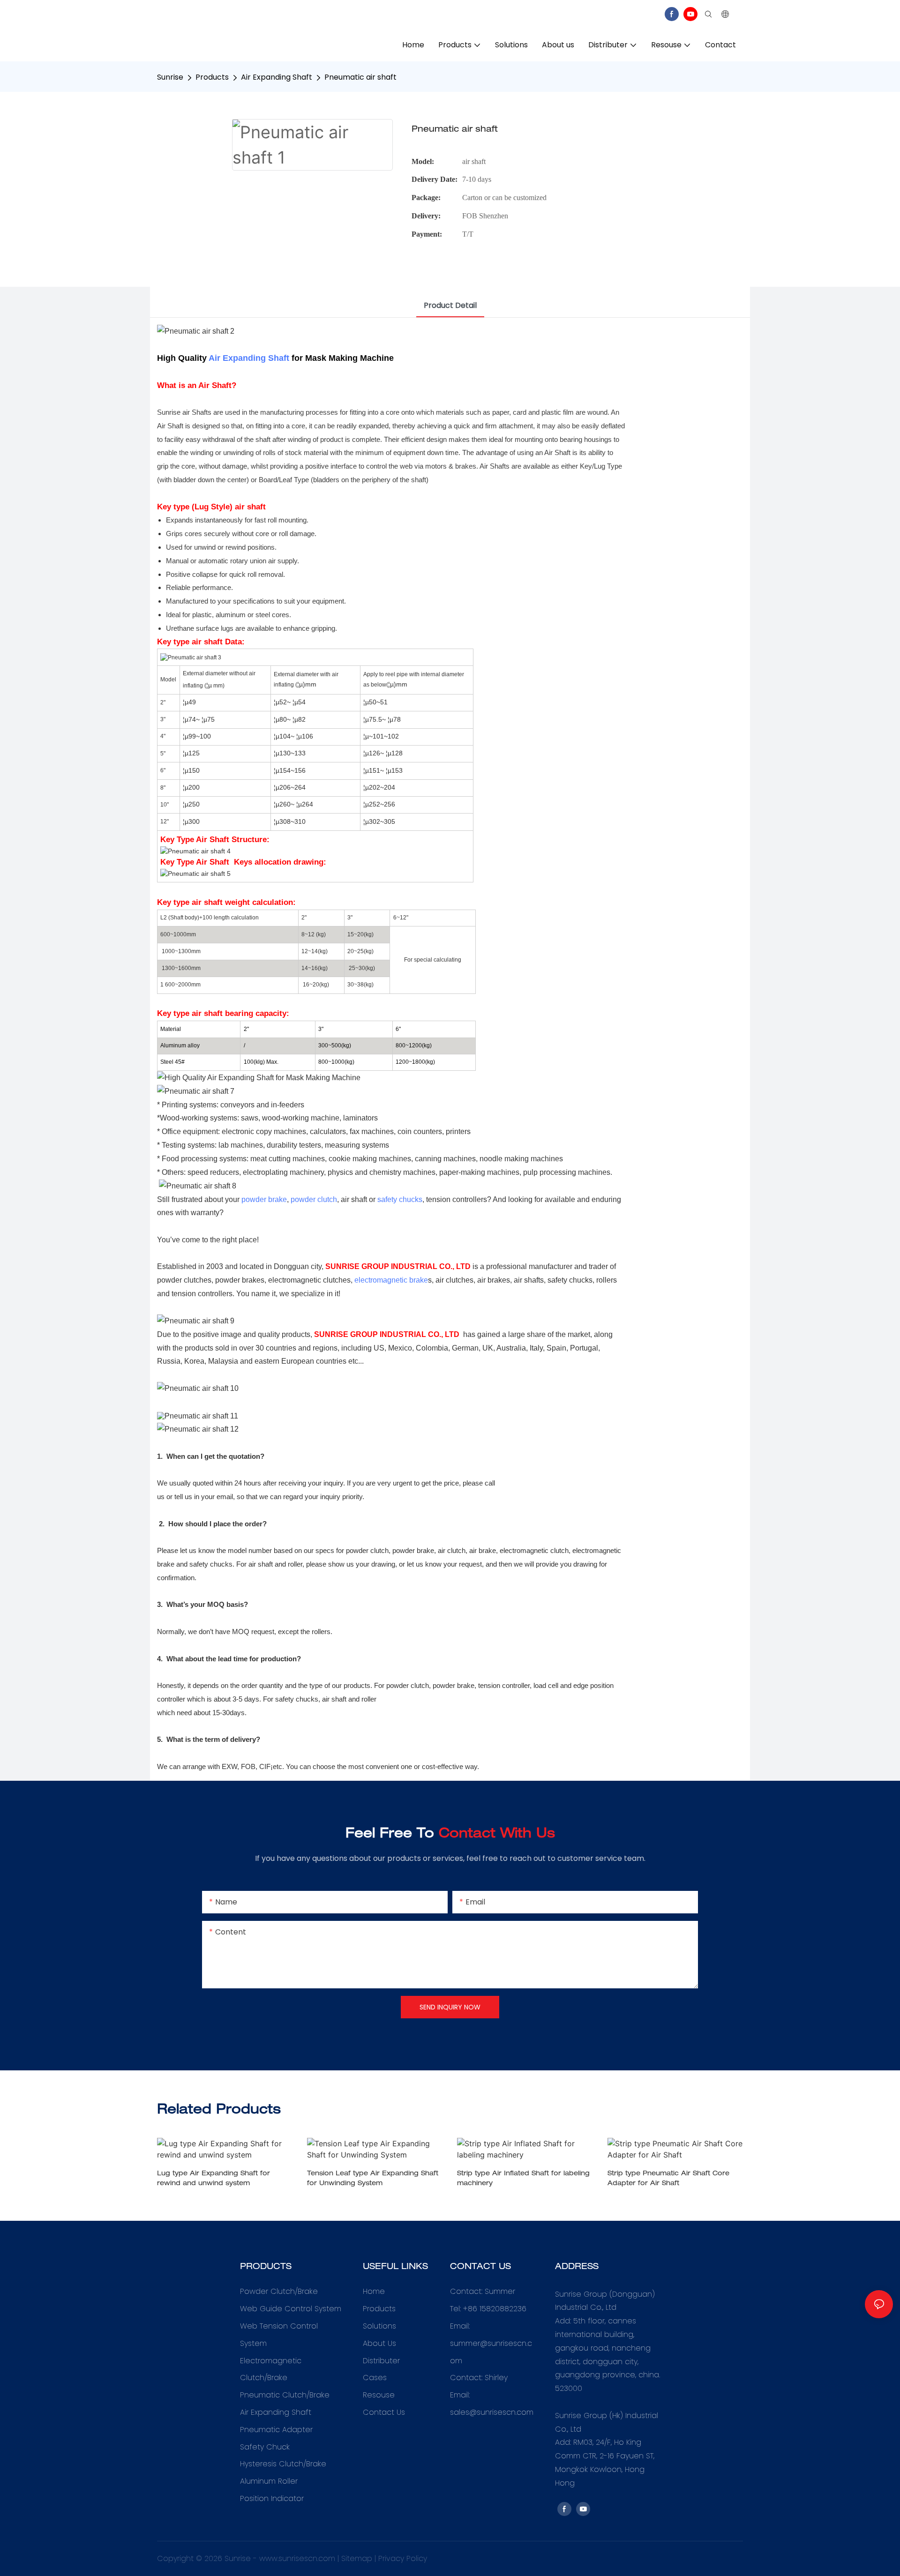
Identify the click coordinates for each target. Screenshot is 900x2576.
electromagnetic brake (391, 1280)
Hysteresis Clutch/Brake (283, 2464)
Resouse (379, 2395)
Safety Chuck (265, 2447)
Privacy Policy (403, 2558)
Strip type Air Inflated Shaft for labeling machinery (523, 2179)
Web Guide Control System (291, 2309)
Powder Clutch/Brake (279, 2291)
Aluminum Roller (269, 2481)
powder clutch (314, 1199)
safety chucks (400, 1199)
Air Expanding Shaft (277, 77)
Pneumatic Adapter (276, 2430)
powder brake (264, 1199)
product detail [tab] (450, 305)
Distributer (381, 2361)
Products (212, 77)
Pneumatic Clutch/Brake (285, 2395)
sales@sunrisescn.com (492, 2412)
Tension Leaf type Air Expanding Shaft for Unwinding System (373, 2179)
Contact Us (384, 2412)
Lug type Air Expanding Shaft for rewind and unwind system (214, 2179)
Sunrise (170, 77)
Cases (375, 2378)
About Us (379, 2343)
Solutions (379, 2326)
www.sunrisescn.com (297, 2558)
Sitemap (357, 2558)
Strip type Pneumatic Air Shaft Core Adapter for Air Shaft (668, 2179)
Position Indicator (272, 2498)
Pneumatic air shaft (360, 77)
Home (374, 2291)
